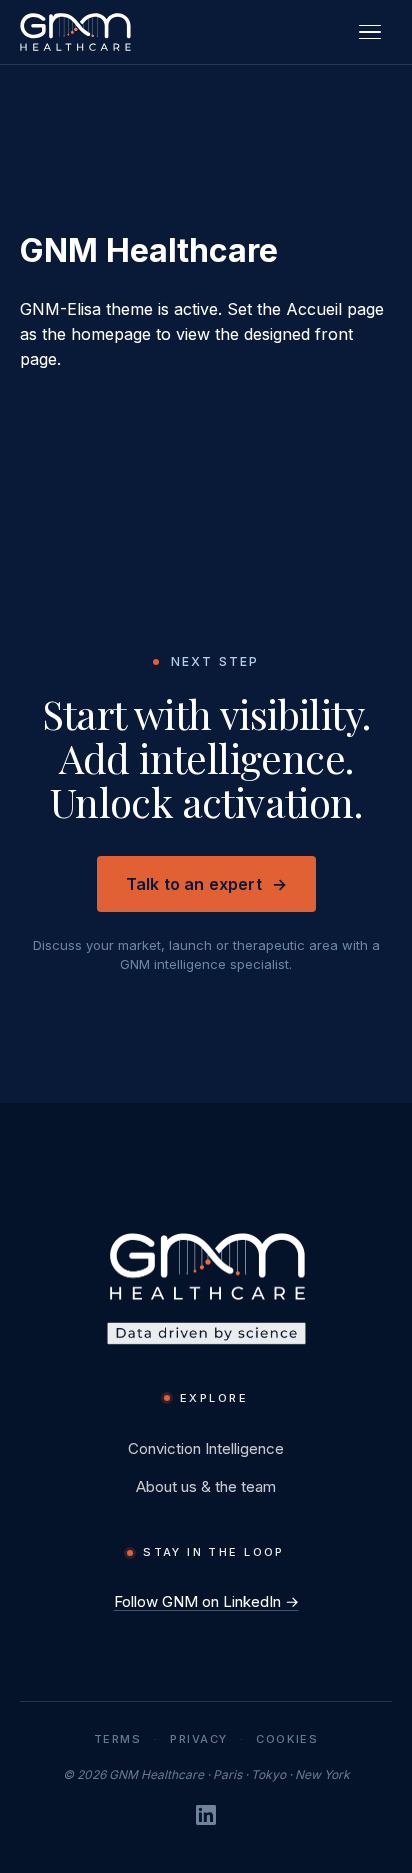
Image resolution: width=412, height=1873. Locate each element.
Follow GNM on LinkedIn (206, 1601)
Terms (118, 1739)
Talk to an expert (206, 884)
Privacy (199, 1739)
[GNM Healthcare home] (75, 32)
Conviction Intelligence (206, 1448)
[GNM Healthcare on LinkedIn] (206, 1815)
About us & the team (206, 1486)
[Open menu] (370, 32)
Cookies (287, 1739)
